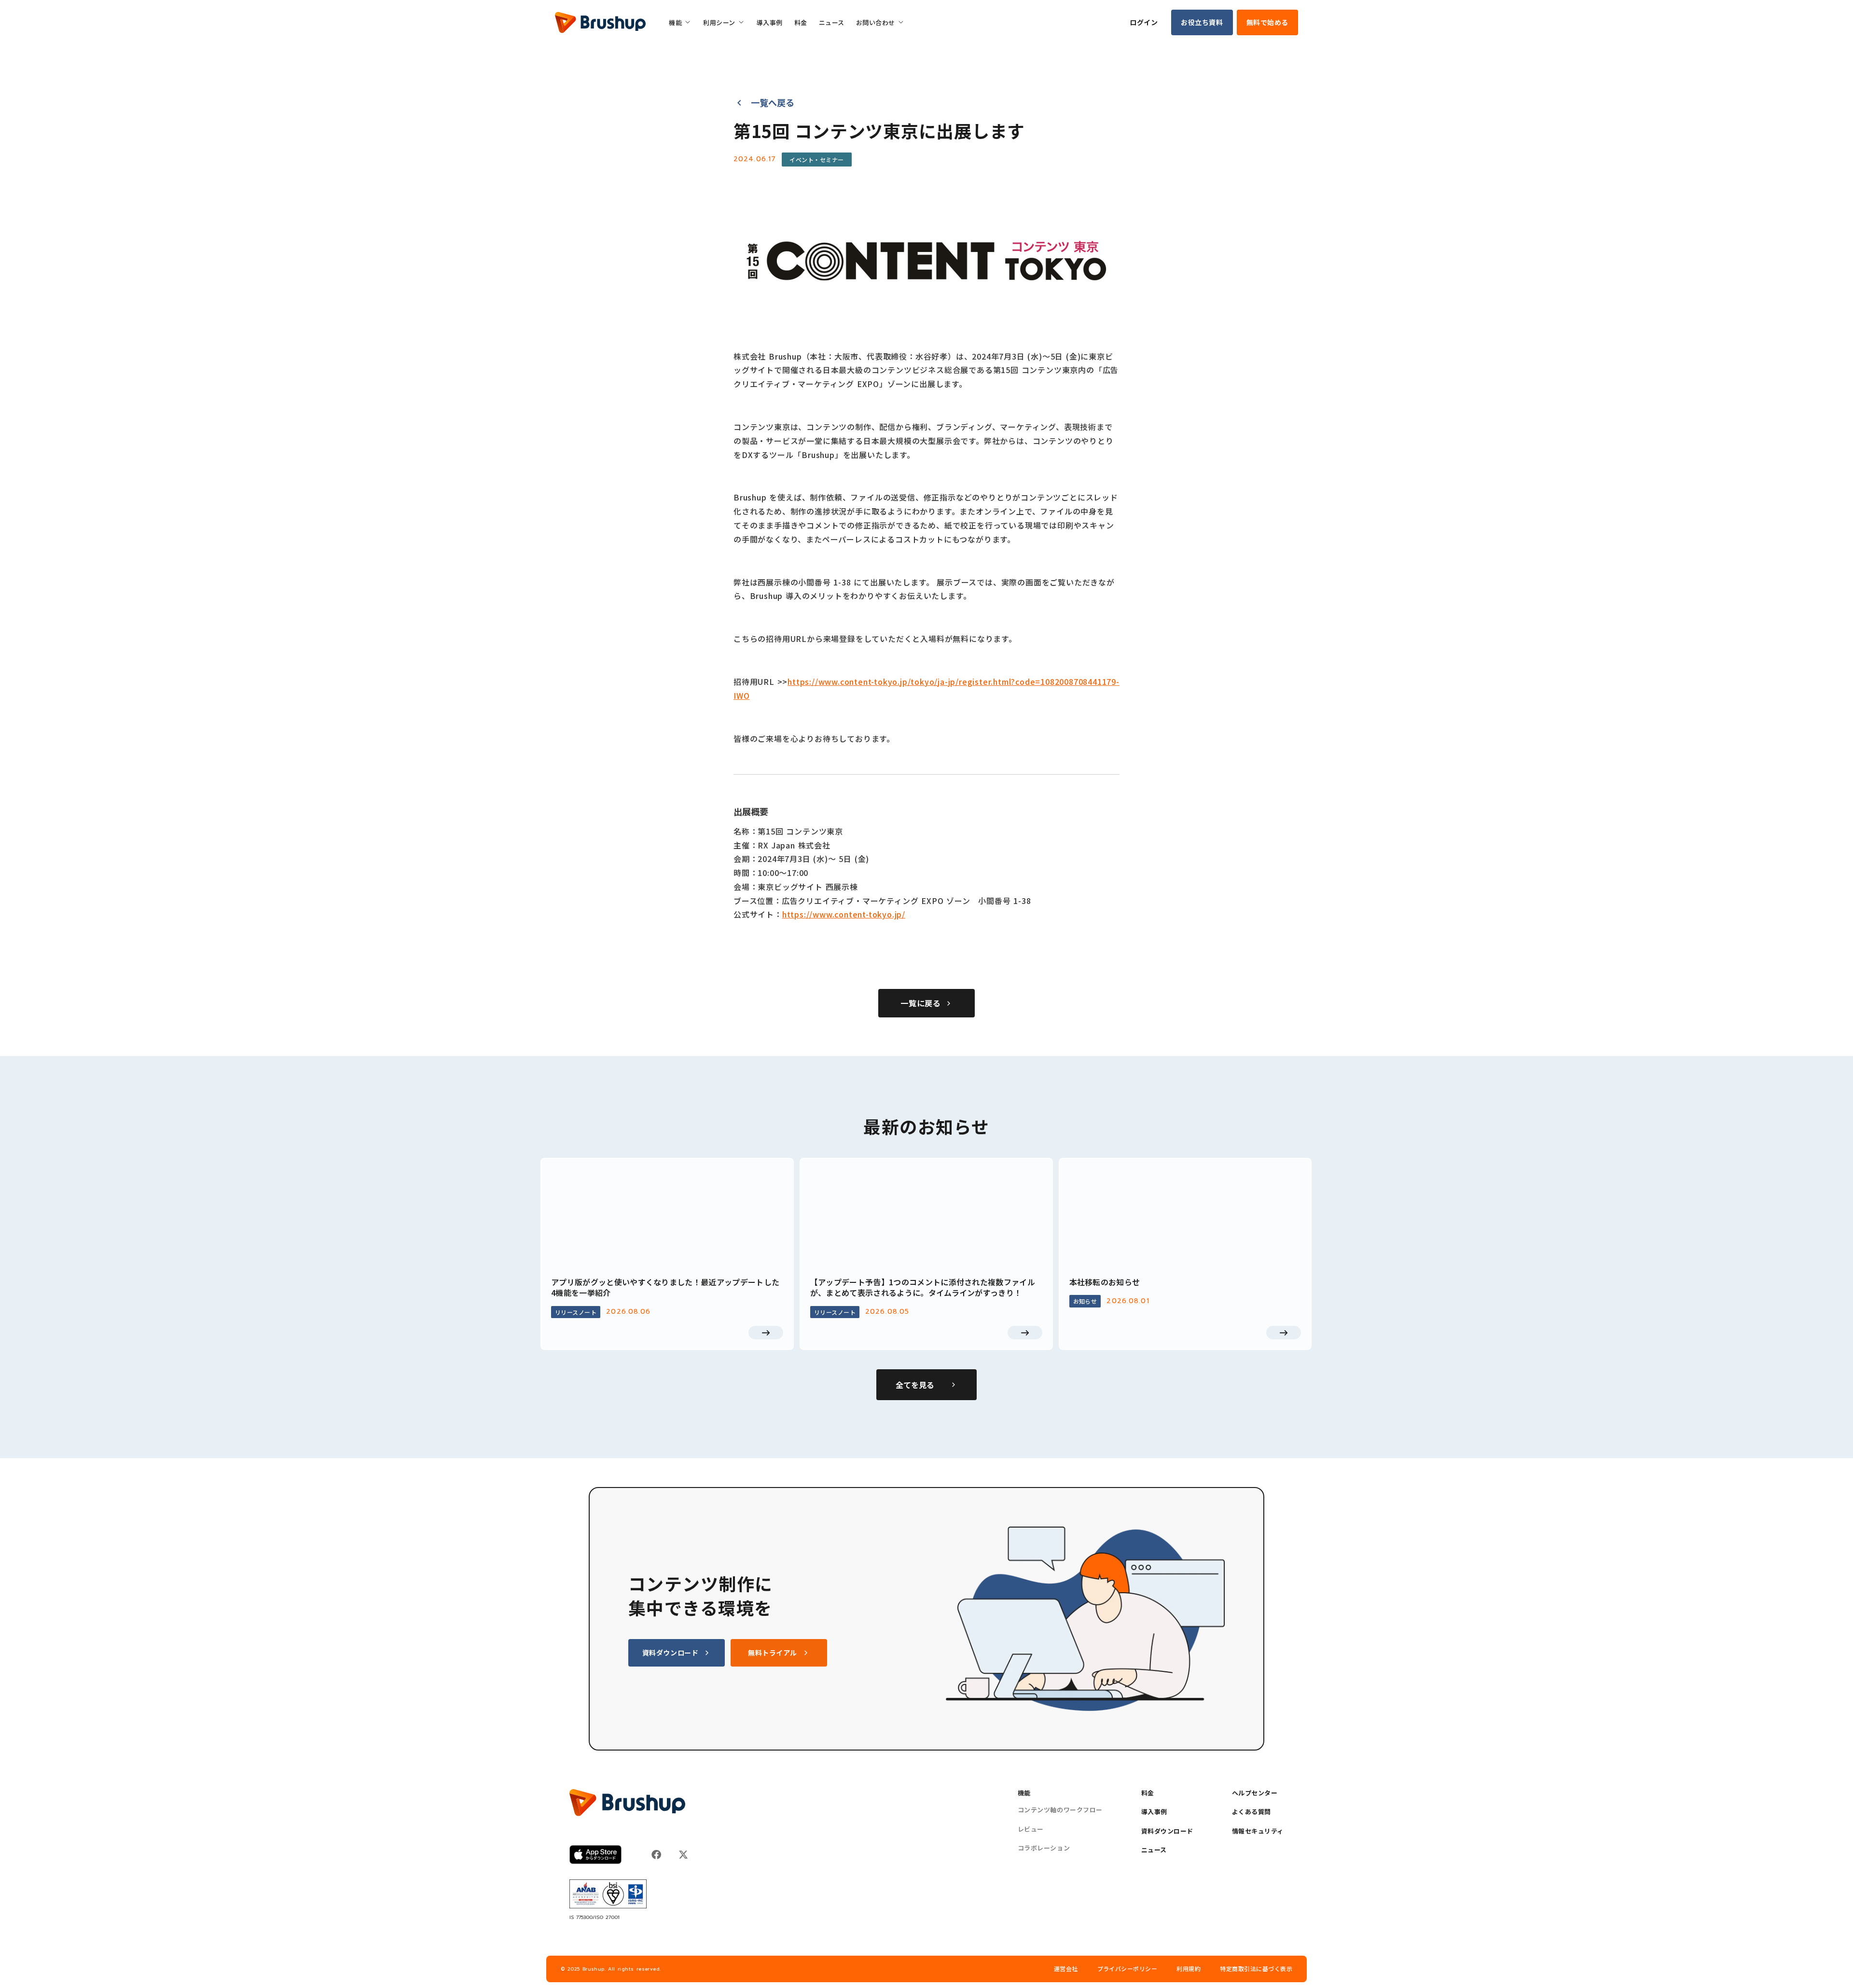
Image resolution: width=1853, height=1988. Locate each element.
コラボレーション (1044, 1848)
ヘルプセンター (1255, 1793)
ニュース (1154, 1850)
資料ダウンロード (1167, 1831)
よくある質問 (1251, 1812)
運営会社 (1066, 1969)
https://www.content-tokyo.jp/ (844, 914)
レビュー (1031, 1829)
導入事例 (1154, 1812)
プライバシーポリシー (1127, 1969)
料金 (1148, 1793)
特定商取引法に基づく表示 (1256, 1969)
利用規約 (1189, 1969)
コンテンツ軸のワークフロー (1060, 1810)
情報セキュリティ (1258, 1831)
